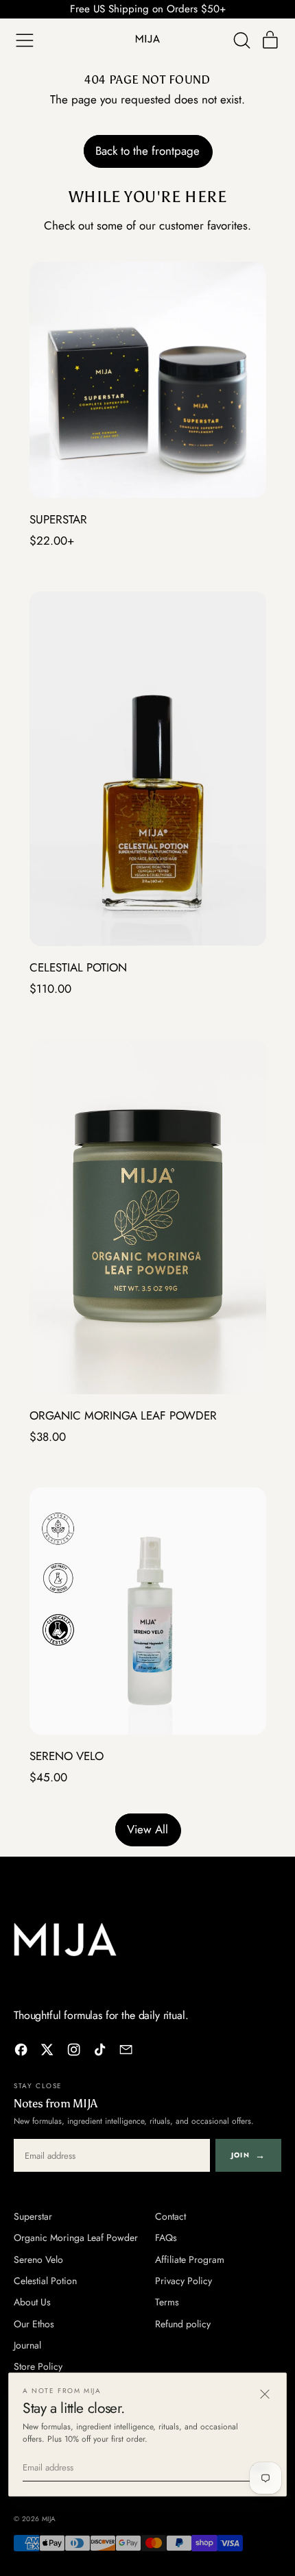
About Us (32, 2302)
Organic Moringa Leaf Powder (76, 2238)
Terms (167, 2302)
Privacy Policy (184, 2281)
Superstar (33, 2216)
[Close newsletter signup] (265, 2394)
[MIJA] (65, 1940)
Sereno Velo (38, 2259)
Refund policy (183, 2324)
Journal (27, 2345)
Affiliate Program (190, 2259)
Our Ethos (34, 2324)
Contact (170, 2216)
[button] (241, 41)
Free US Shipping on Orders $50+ (148, 9)
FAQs (166, 2238)
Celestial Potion (45, 2281)
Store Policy (38, 2366)
